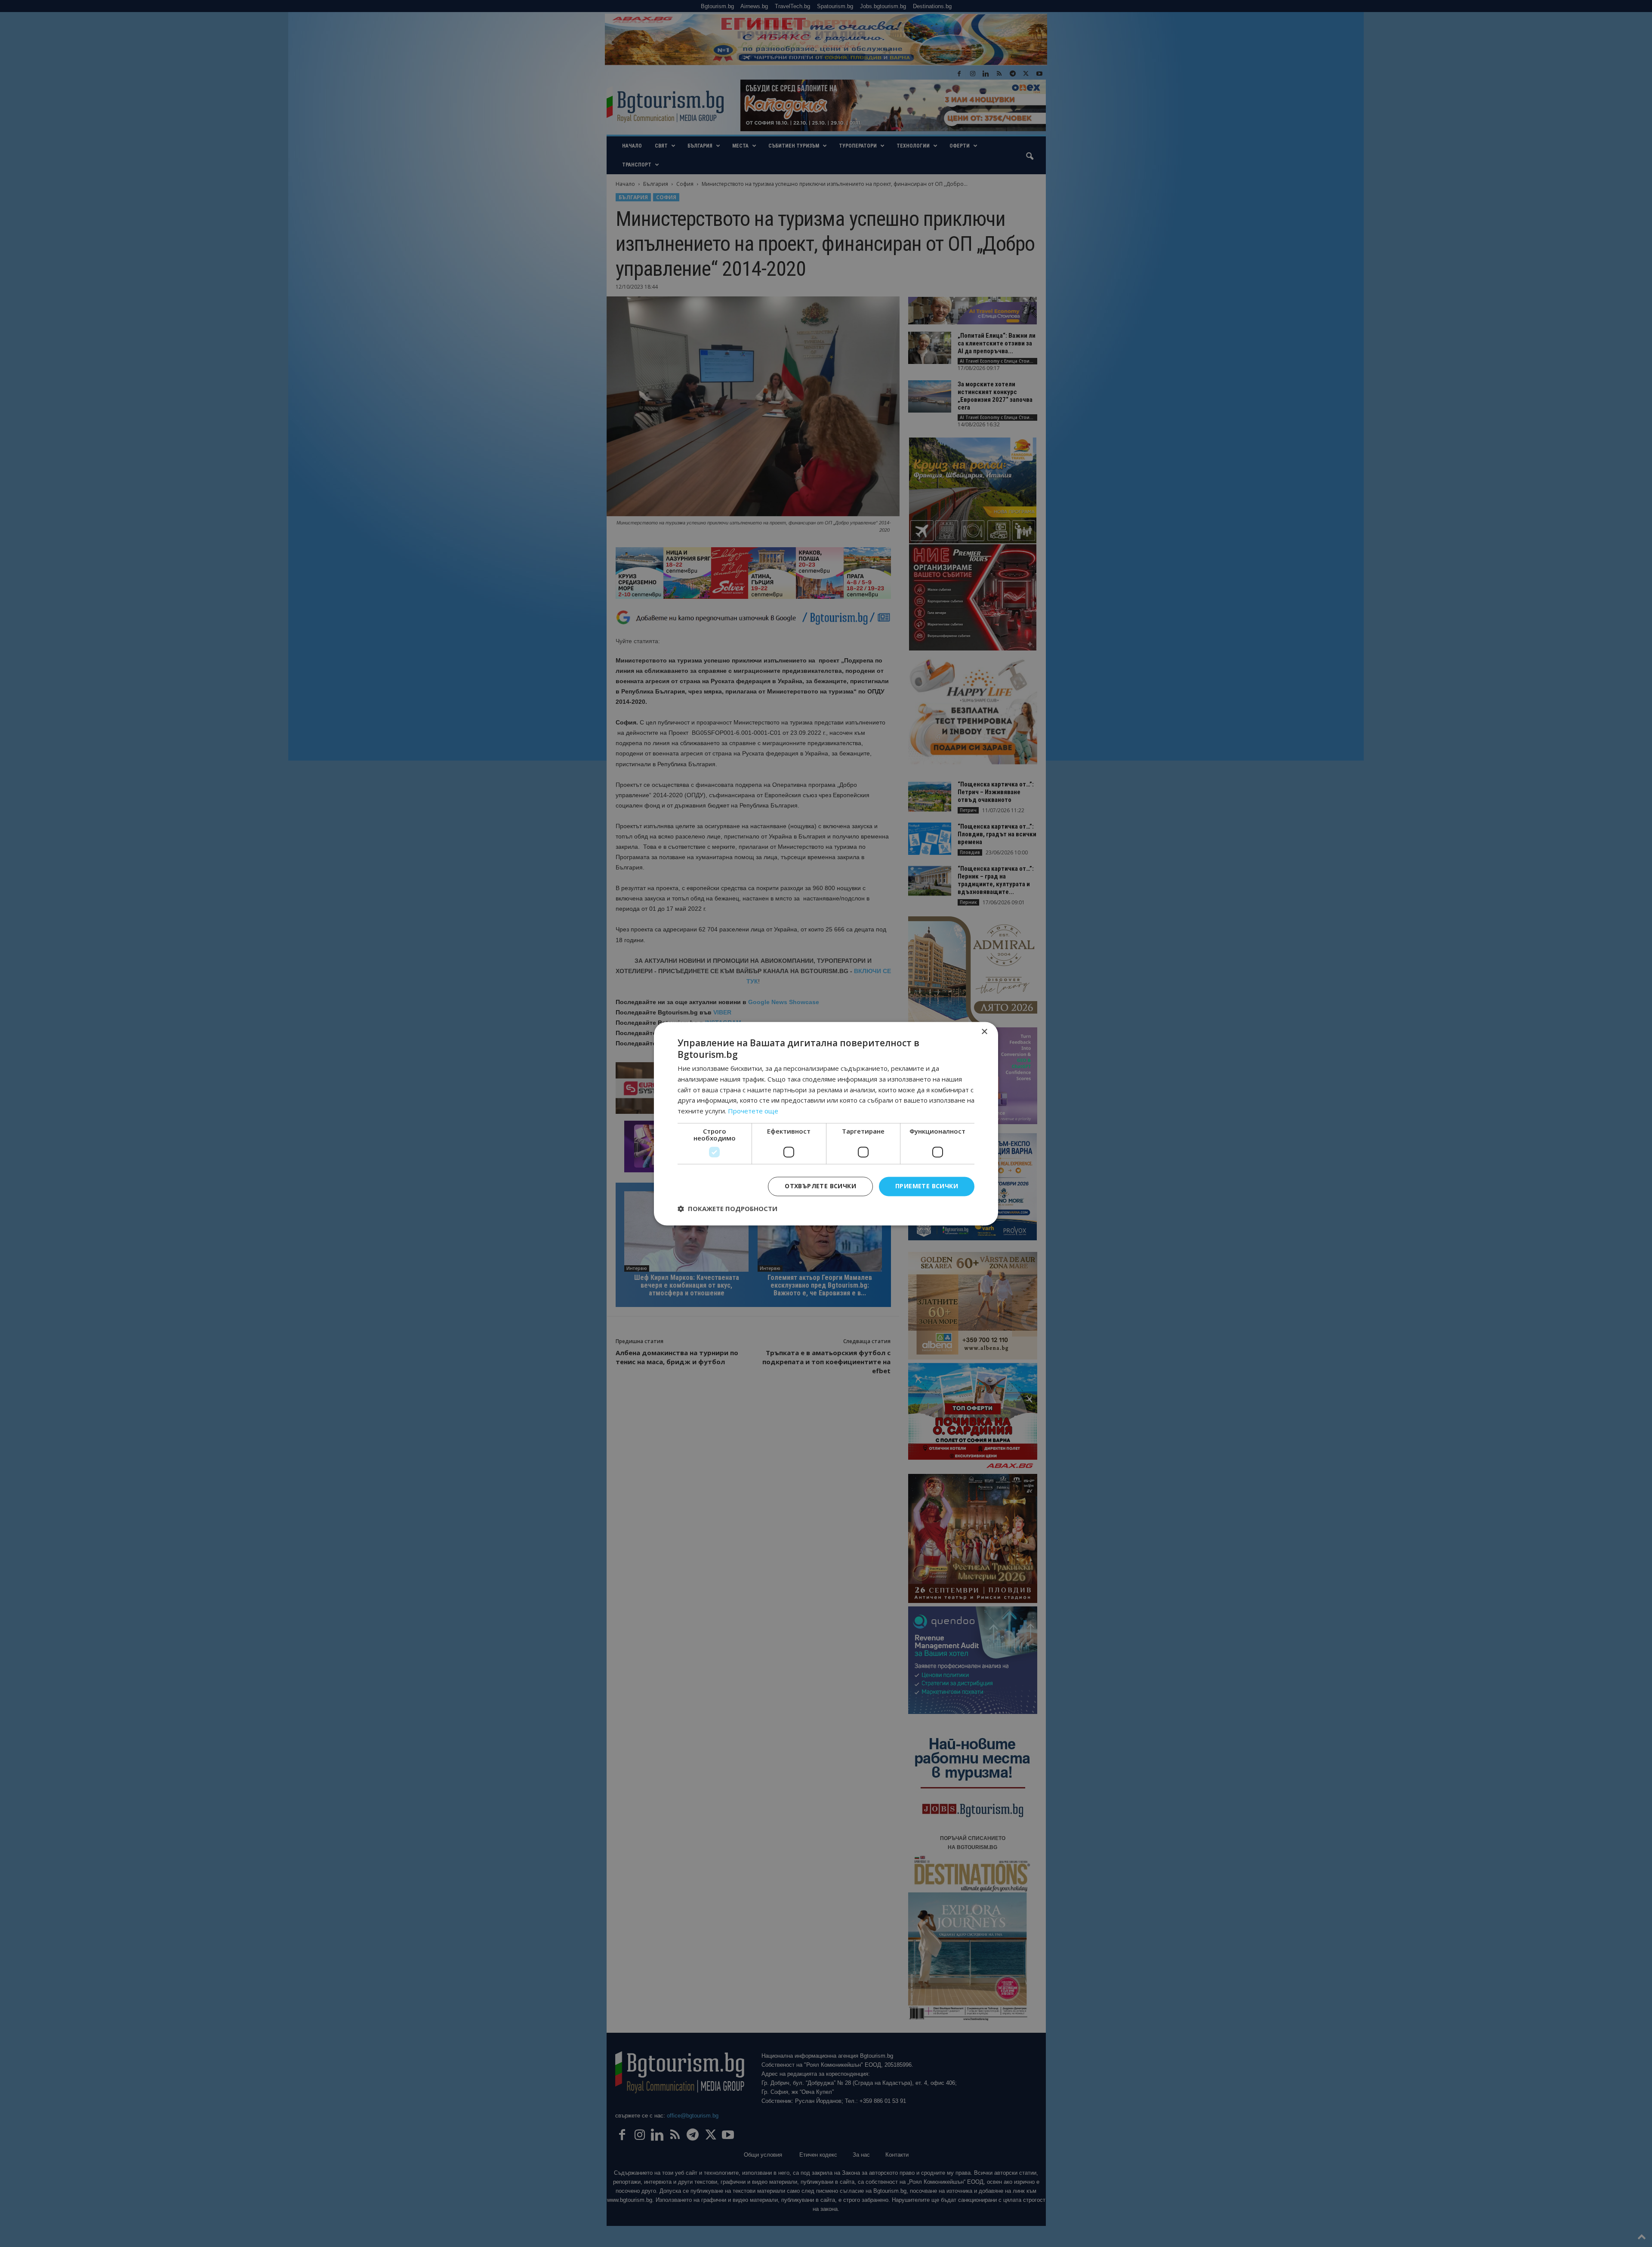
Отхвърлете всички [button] (820, 1186)
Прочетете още (753, 1111)
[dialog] (826, 1123)
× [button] (984, 1032)
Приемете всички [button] (927, 1186)
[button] (727, 1208)
